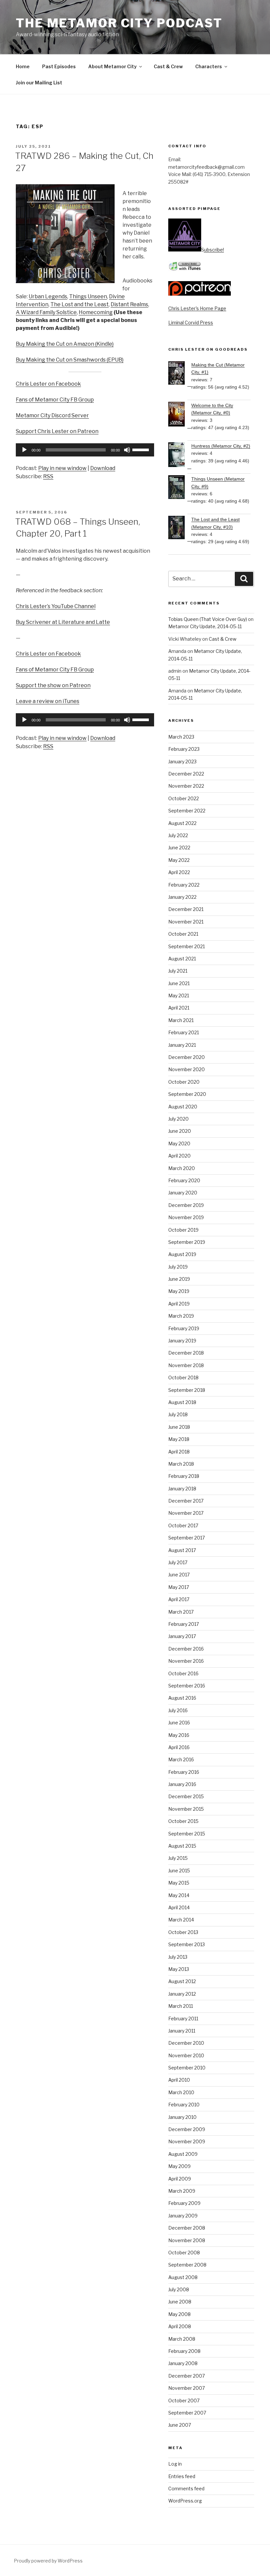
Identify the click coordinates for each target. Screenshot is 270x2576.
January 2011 (182, 2031)
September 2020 (187, 1094)
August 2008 (183, 2277)
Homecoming (96, 312)
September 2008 (187, 2265)
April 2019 (179, 1304)
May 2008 (179, 2314)
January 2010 (182, 2117)
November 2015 (186, 1809)
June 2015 (179, 1871)
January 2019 (182, 1341)
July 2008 (179, 2289)
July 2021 (178, 971)
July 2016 (178, 1710)
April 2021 (179, 1008)
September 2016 (187, 1686)
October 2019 (183, 1230)
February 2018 (184, 1476)
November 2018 (186, 1365)
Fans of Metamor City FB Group (55, 400)
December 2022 (186, 774)
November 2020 (187, 1069)
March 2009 (182, 2191)
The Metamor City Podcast (119, 23)
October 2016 (183, 1673)
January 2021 (182, 1045)
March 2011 (181, 2006)
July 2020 (178, 1119)
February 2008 (184, 2351)
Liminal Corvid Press (191, 322)
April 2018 (179, 1452)
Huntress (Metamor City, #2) (221, 446)
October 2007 (184, 2400)
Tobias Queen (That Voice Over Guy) (208, 619)
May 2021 (179, 995)
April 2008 (180, 2326)
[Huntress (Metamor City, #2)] (180, 456)
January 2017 (182, 1636)
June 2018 (179, 1427)
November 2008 (187, 2240)
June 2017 (179, 1575)
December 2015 (186, 1796)
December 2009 (187, 2129)
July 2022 (178, 835)
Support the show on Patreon (53, 685)
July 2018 (178, 1414)
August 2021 (182, 959)
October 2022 (184, 798)
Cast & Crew (168, 66)
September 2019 (187, 1242)
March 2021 (181, 1020)
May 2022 (179, 860)
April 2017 (179, 1599)
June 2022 (179, 848)
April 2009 (180, 2179)
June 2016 (179, 1723)
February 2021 (184, 1032)
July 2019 (178, 1267)
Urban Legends (48, 296)
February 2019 (184, 1328)
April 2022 (179, 872)
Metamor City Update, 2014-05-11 (205, 626)
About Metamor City (112, 66)
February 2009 (184, 2203)
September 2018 (187, 1390)
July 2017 (178, 1562)
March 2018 (181, 1464)
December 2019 (186, 1205)
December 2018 (186, 1353)
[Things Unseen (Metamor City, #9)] (180, 488)
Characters (209, 66)
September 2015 (187, 1834)
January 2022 (182, 897)
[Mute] (127, 450)
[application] (85, 450)
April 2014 (179, 1907)
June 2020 (180, 1131)
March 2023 (181, 737)
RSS (48, 476)
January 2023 (182, 761)
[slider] (142, 449)
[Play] (24, 450)
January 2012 (182, 1994)
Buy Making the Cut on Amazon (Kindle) (65, 344)
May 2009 (179, 2166)
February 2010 (184, 2105)
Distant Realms (129, 304)
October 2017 (183, 1525)
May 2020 (179, 1143)
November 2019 (186, 1217)
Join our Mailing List (39, 83)
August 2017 (182, 1550)
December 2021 (186, 909)
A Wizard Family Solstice (46, 312)
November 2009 (187, 2141)
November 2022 (186, 786)
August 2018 (182, 1402)
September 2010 (187, 2068)
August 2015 (182, 1846)
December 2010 (186, 2043)
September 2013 (187, 1944)
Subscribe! (213, 250)
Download (103, 468)
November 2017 (186, 1513)
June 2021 (179, 983)
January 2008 (183, 2363)
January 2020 (183, 1193)
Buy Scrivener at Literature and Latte (63, 622)
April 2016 (179, 1747)
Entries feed (182, 2476)
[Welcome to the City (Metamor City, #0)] (180, 415)
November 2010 (186, 2055)
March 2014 (181, 1920)
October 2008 (184, 2253)
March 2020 (182, 1168)
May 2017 (179, 1587)
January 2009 (183, 2216)
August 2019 (182, 1254)
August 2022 (182, 823)
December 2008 (187, 2228)
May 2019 (179, 1291)
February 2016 (184, 1772)
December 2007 (187, 2376)
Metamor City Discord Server (52, 415)
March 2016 (181, 1759)
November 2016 (186, 1661)
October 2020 (184, 1082)
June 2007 (180, 2425)
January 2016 (182, 1784)
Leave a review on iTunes (48, 701)
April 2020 (179, 1156)
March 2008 (182, 2339)
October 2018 (183, 1377)
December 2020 (187, 1057)
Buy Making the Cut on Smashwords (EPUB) (70, 360)
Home (23, 66)
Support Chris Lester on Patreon (57, 431)
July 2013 (178, 1957)
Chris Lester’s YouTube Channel (56, 606)
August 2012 (182, 1981)
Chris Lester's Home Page (197, 308)
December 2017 (186, 1501)
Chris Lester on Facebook (48, 384)
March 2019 (181, 1316)
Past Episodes (59, 66)
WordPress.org (185, 2501)
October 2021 (183, 934)
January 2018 (182, 1489)
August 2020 (183, 1107)
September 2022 (187, 811)
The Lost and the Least (80, 304)
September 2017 (187, 1538)
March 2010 (181, 2092)
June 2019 (179, 1279)
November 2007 (187, 2388)
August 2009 (183, 2154)
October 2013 (183, 1932)
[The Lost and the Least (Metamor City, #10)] (180, 528)
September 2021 (187, 946)
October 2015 (183, 1821)
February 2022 (184, 885)
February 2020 (184, 1180)
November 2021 (186, 922)
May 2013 (179, 1969)
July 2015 (178, 1858)
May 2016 (179, 1735)
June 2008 (180, 2302)
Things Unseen (88, 296)
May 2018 (179, 1439)
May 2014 (179, 1895)
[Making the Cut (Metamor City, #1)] (180, 374)
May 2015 (179, 1883)
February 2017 (184, 1624)
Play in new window (62, 468)
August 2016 (182, 1698)
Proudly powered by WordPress (48, 2561)
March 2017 (181, 1612)
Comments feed (186, 2488)
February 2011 (183, 2019)
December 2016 (186, 1649)
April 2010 (179, 2080)
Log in (175, 2464)
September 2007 (187, 2413)
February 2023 (184, 749)
